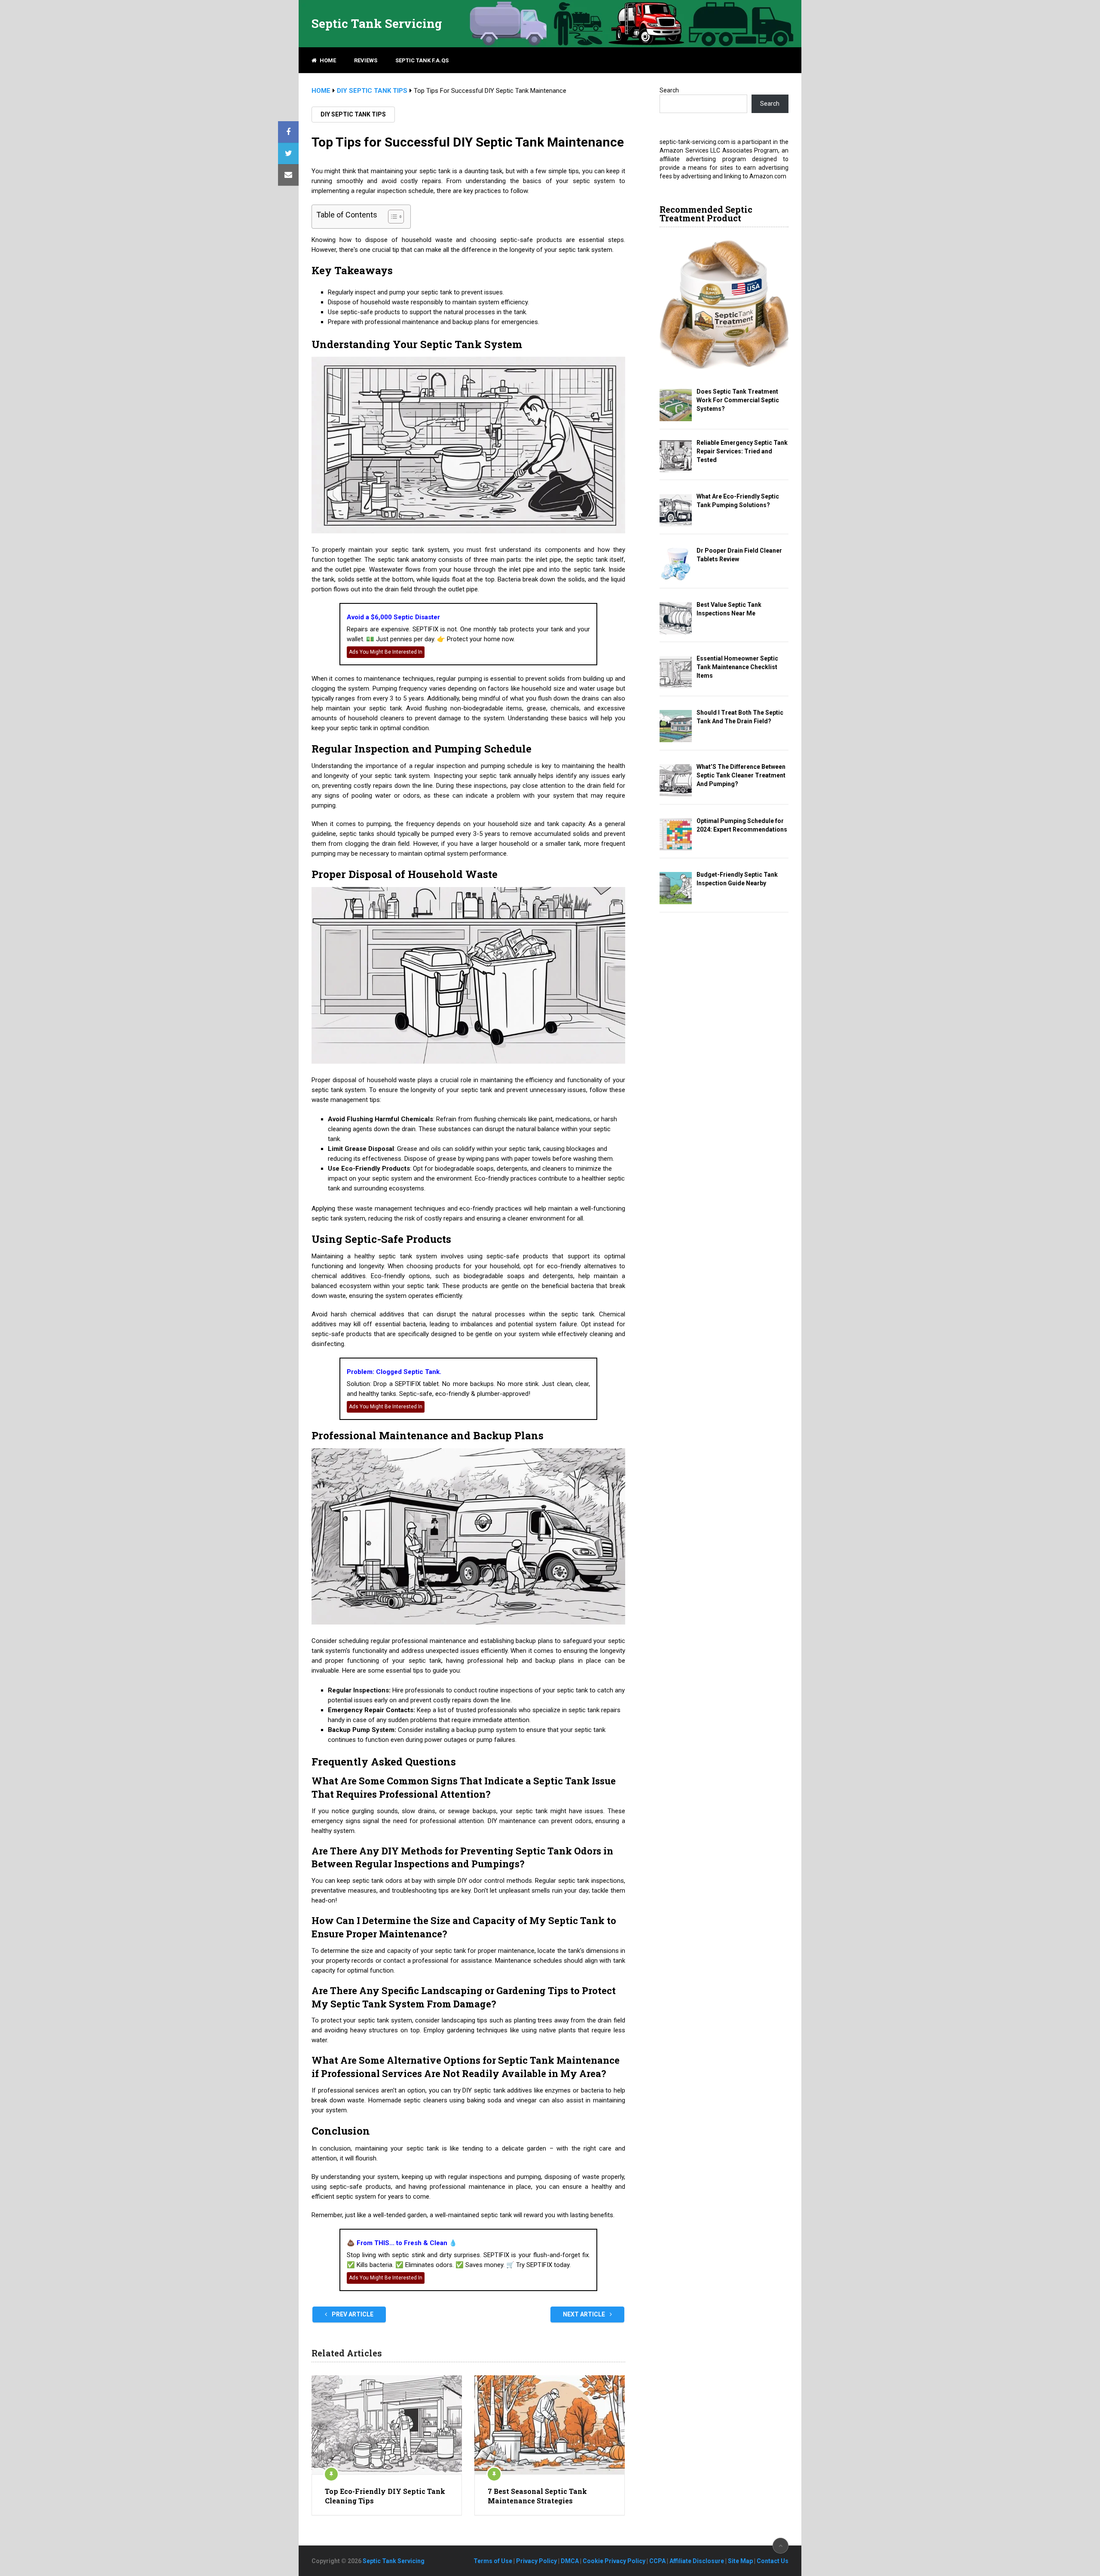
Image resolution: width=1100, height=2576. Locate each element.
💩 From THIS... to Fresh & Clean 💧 (402, 2243)
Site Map (740, 2561)
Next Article (585, 2314)
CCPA (657, 2561)
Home (327, 60)
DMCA (570, 2561)
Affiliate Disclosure (697, 2561)
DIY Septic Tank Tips (353, 114)
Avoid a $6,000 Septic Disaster (393, 617)
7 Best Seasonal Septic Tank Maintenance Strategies (537, 2496)
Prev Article (352, 2314)
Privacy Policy (536, 2561)
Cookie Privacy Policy (614, 2561)
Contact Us (773, 2561)
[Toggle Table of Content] (392, 217)
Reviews (366, 60)
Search (669, 90)
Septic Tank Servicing (377, 24)
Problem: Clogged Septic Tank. (394, 1372)
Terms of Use (493, 2561)
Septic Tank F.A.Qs (422, 60)
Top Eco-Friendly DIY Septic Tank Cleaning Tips (385, 2496)
